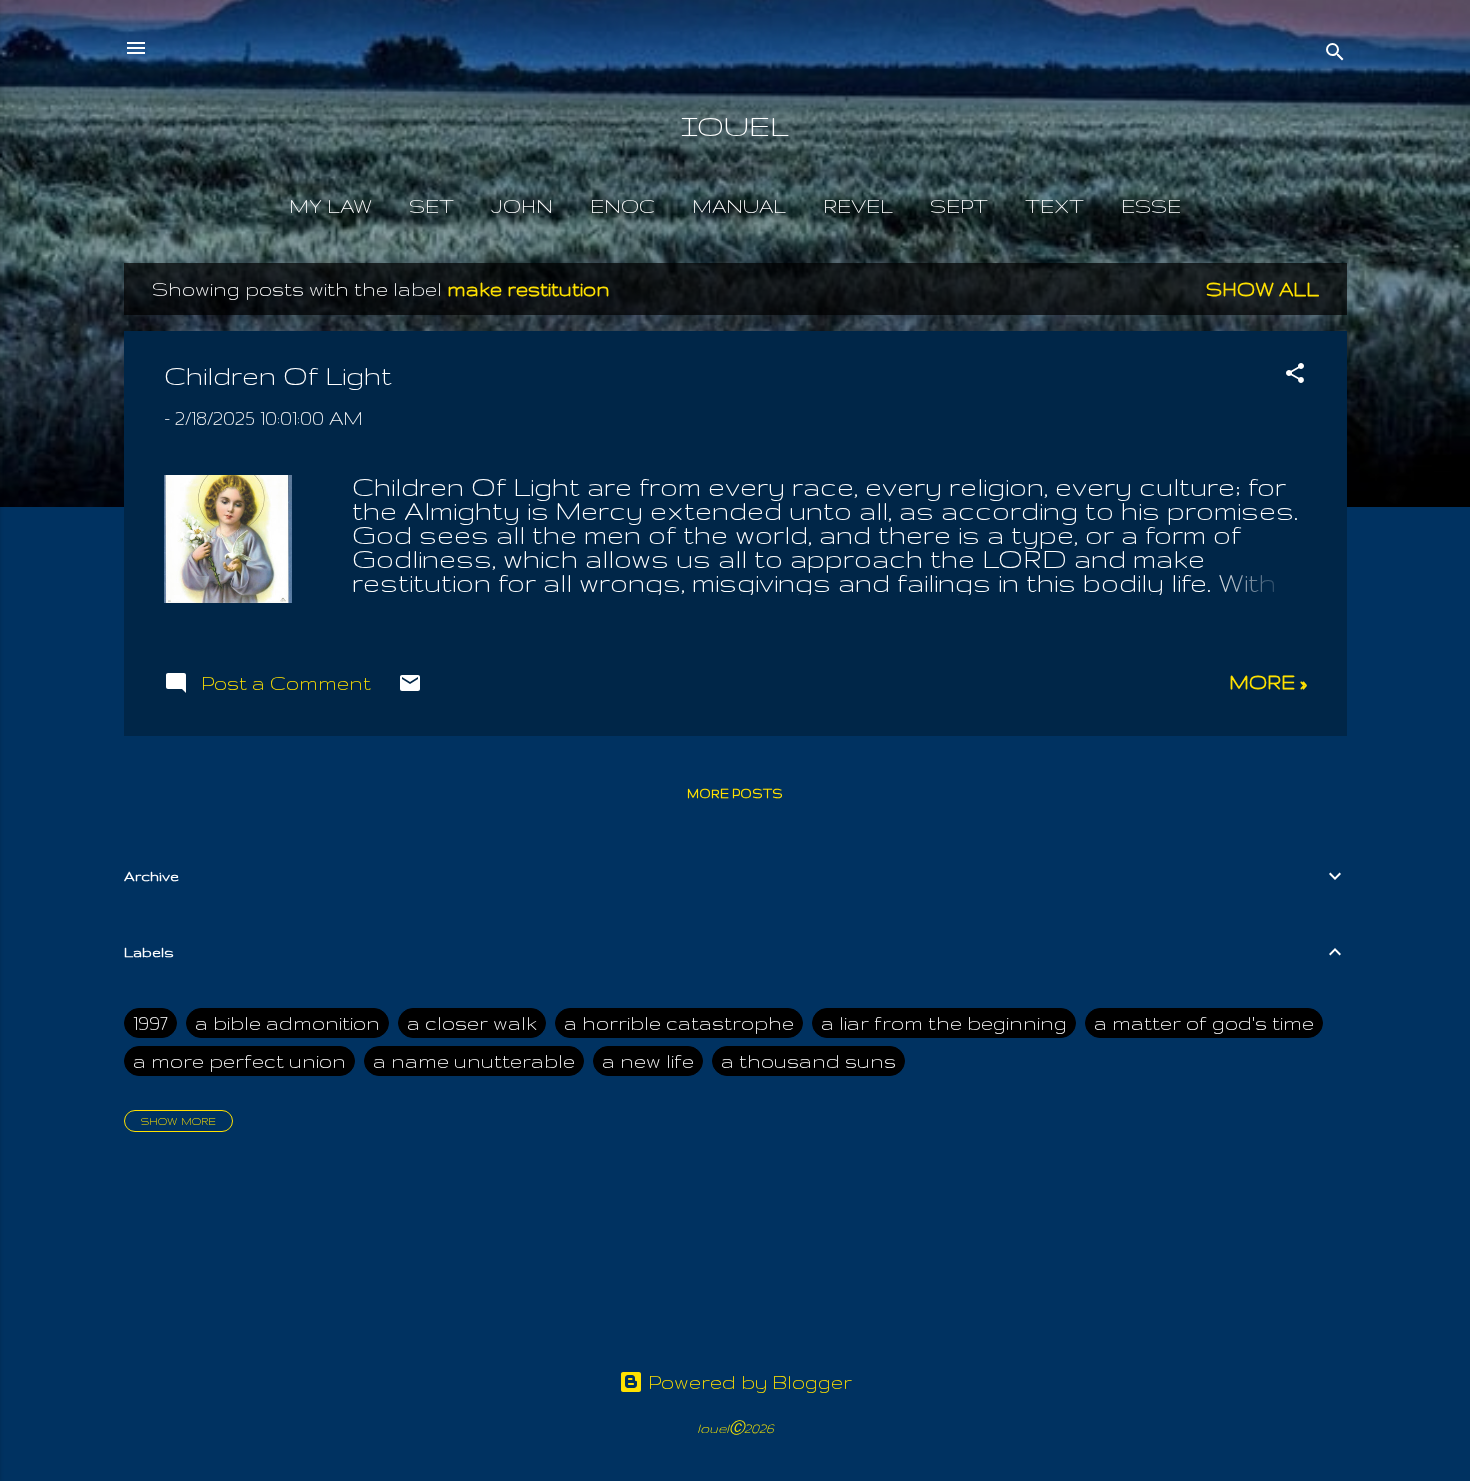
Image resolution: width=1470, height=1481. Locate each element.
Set (431, 206)
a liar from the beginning (944, 1023)
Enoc (622, 206)
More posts (735, 793)
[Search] (1335, 54)
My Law (330, 206)
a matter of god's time (1204, 1023)
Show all (1262, 289)
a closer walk (472, 1023)
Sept (959, 206)
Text (1054, 206)
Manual (739, 206)
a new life (648, 1061)
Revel (858, 206)
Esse (1151, 206)
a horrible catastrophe (679, 1023)
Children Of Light (278, 375)
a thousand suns (808, 1061)
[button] (1295, 375)
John (522, 206)
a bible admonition (287, 1023)
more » (1268, 682)
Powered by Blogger (747, 1382)
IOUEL (735, 125)
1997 (150, 1023)
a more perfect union (239, 1061)
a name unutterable (474, 1061)
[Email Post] (410, 688)
